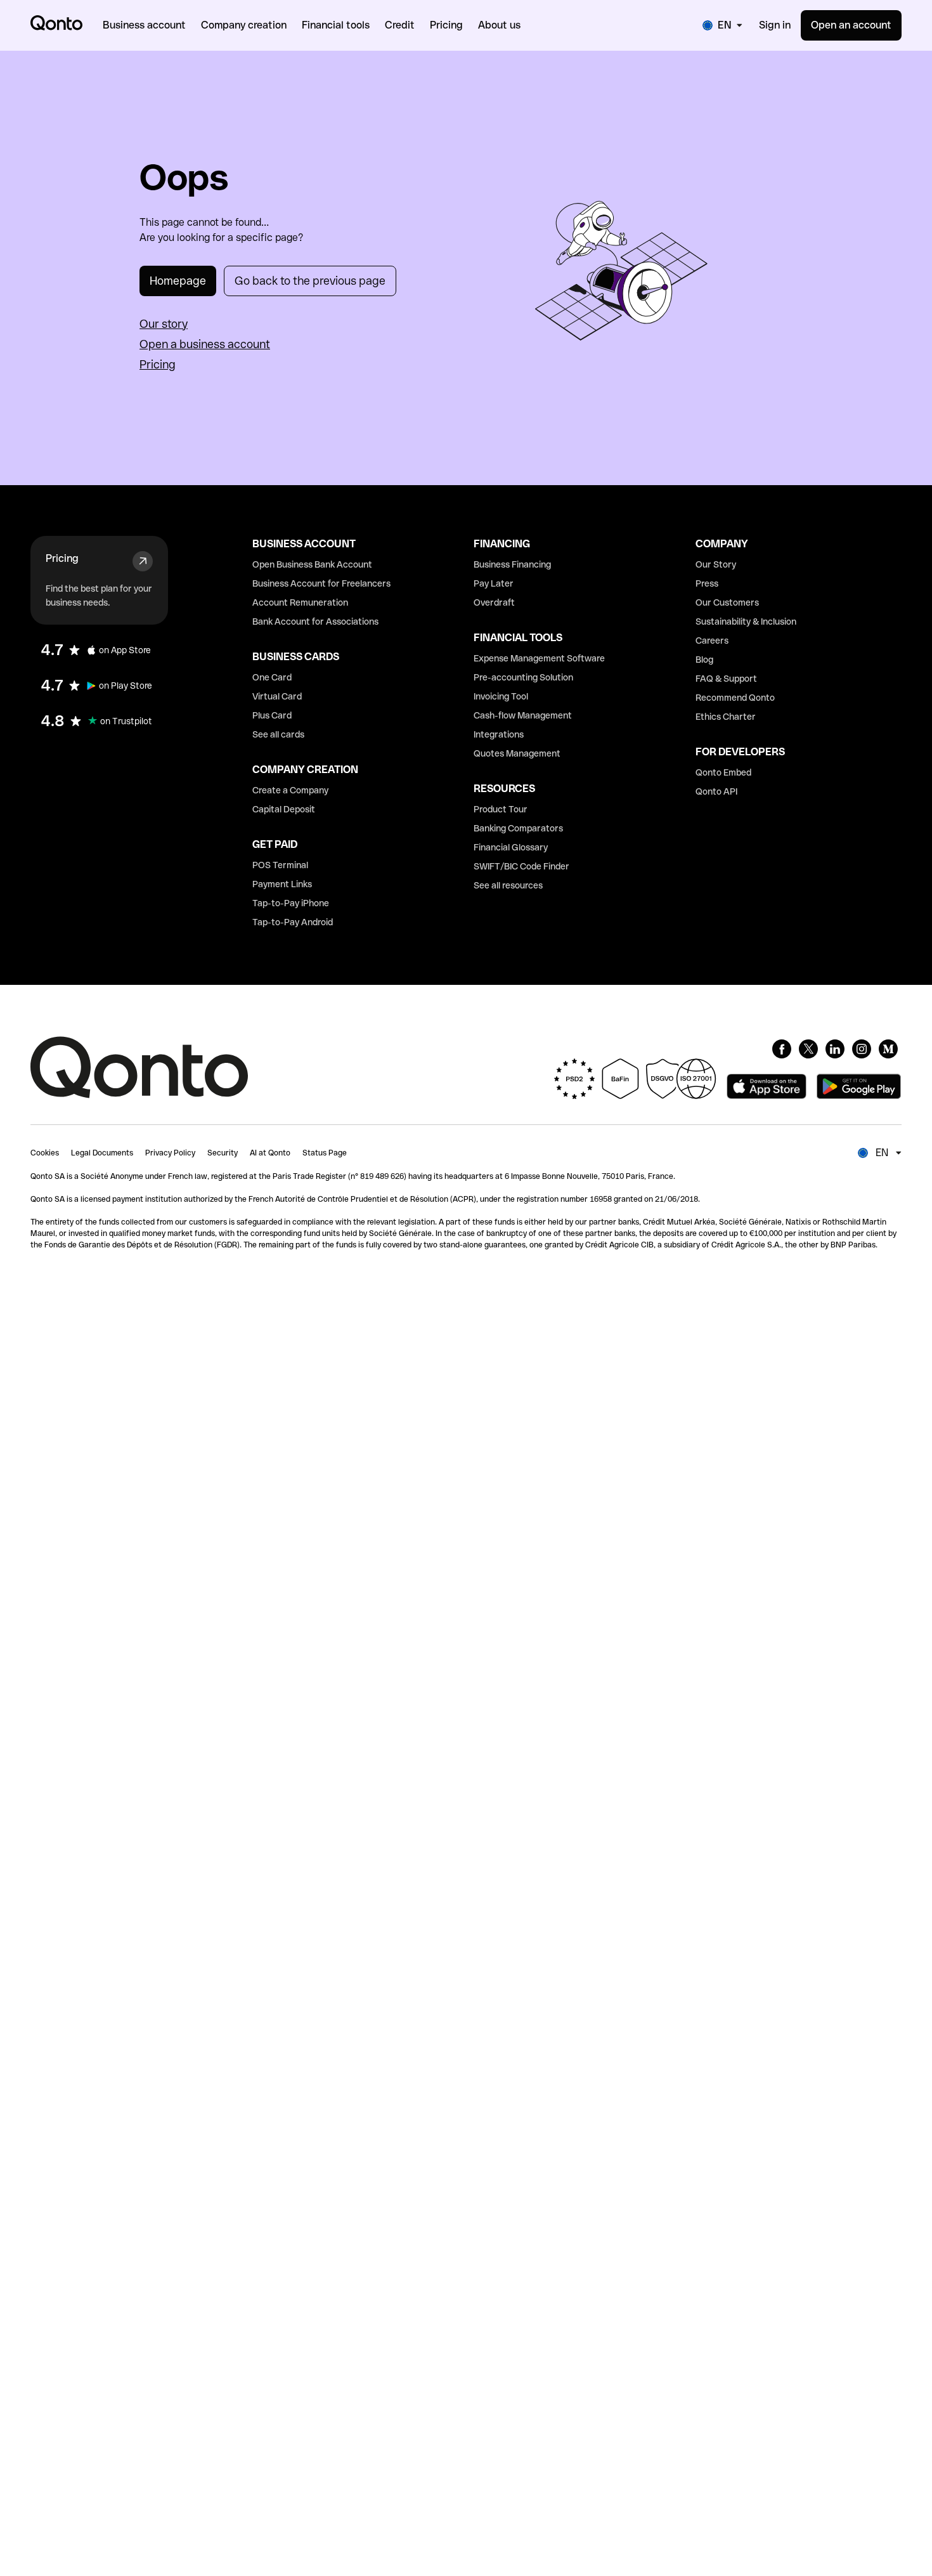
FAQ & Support (726, 679)
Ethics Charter (726, 717)
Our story (164, 324)
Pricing (158, 364)
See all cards (278, 734)
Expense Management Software (539, 658)
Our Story (716, 564)
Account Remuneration (300, 602)
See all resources (508, 885)
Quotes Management (517, 753)
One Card (272, 677)
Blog (704, 660)
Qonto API (716, 791)
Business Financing (512, 564)
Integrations (499, 734)
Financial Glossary (511, 847)
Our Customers (727, 602)
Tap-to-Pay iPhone (291, 903)
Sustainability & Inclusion (746, 621)
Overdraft (494, 602)
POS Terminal (280, 865)
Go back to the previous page (310, 281)
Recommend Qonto (735, 698)
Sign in (775, 25)
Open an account (851, 25)
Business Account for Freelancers (321, 583)
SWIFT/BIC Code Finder (521, 866)
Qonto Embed (723, 772)
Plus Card (272, 715)
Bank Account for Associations (315, 621)
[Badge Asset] (782, 1049)
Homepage (178, 281)
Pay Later (494, 583)
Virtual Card (277, 696)
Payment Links (282, 884)
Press (707, 583)
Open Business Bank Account (312, 564)
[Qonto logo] (56, 23)
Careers (712, 641)
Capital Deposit (284, 809)
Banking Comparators (518, 828)
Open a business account (205, 344)
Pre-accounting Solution (523, 677)
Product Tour (501, 809)
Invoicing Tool (501, 696)
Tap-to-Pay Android (293, 922)
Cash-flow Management (523, 715)
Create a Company (290, 790)
